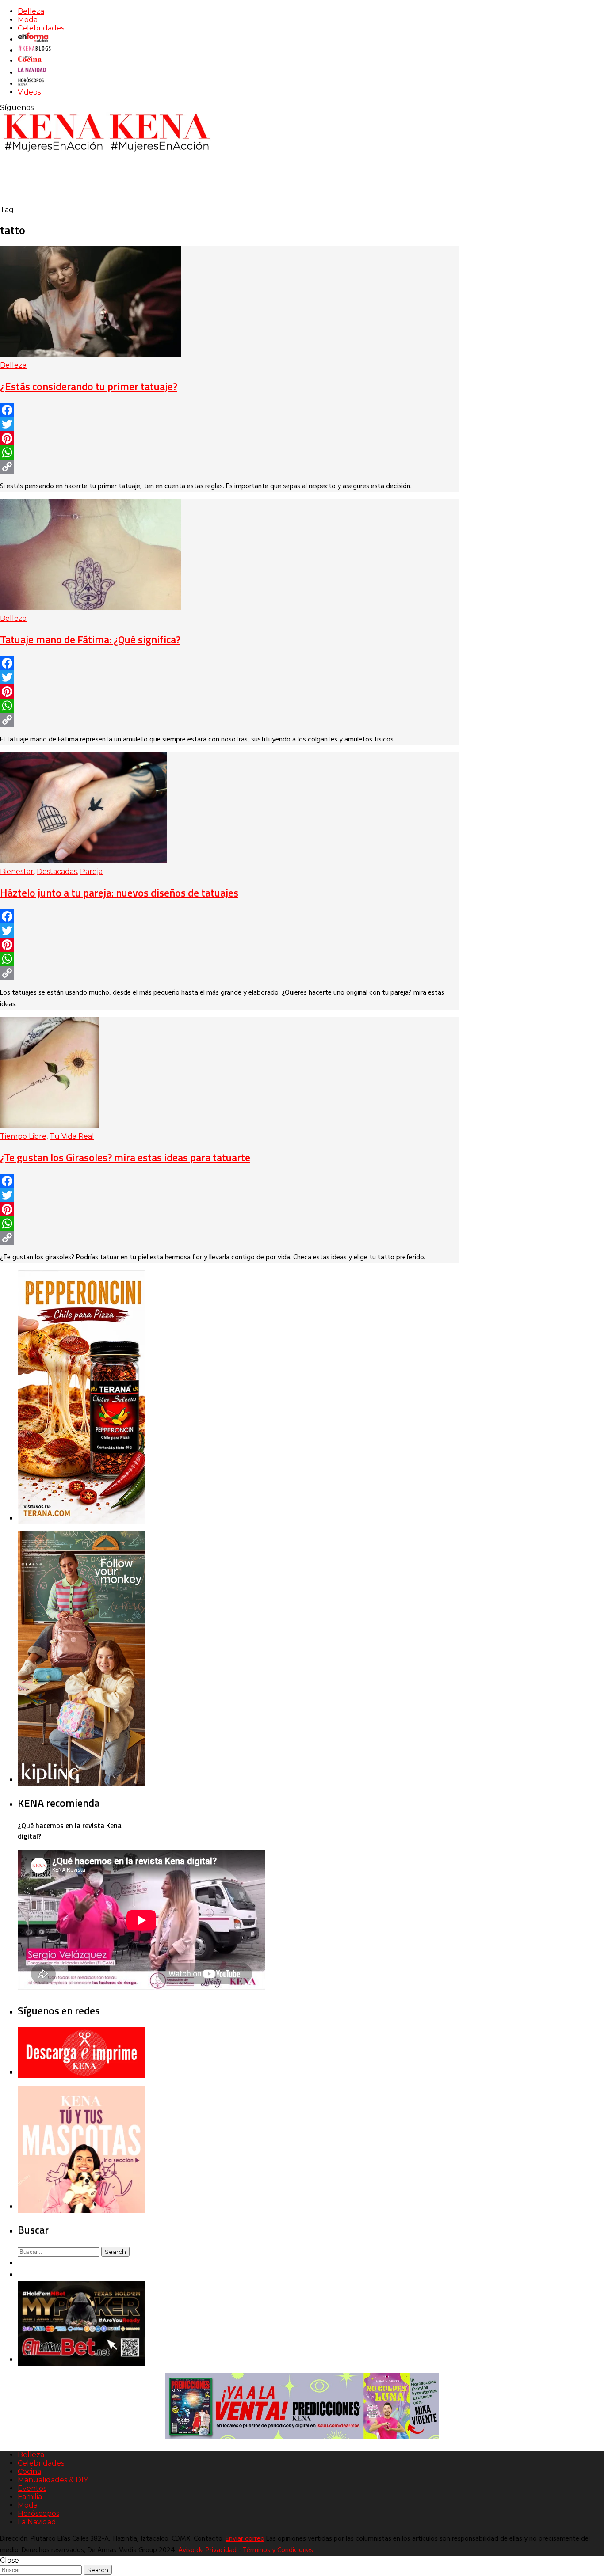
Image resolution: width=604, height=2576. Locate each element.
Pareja (91, 872)
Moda (28, 20)
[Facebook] (229, 410)
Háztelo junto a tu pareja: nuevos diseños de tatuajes (119, 893)
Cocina (29, 2472)
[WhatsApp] (229, 452)
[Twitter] (229, 424)
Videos (29, 92)
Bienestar (17, 872)
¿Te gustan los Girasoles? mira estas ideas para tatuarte (125, 1157)
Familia (30, 2497)
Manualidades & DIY (53, 2480)
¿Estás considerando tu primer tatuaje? (89, 386)
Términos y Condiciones (278, 2550)
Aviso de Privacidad (207, 2550)
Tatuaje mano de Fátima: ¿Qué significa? (90, 639)
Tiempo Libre (23, 1136)
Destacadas (57, 872)
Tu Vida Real (72, 1136)
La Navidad (37, 2522)
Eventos (32, 2488)
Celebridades (41, 28)
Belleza (31, 11)
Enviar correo (245, 2539)
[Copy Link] (229, 467)
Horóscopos (38, 2513)
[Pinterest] (229, 438)
